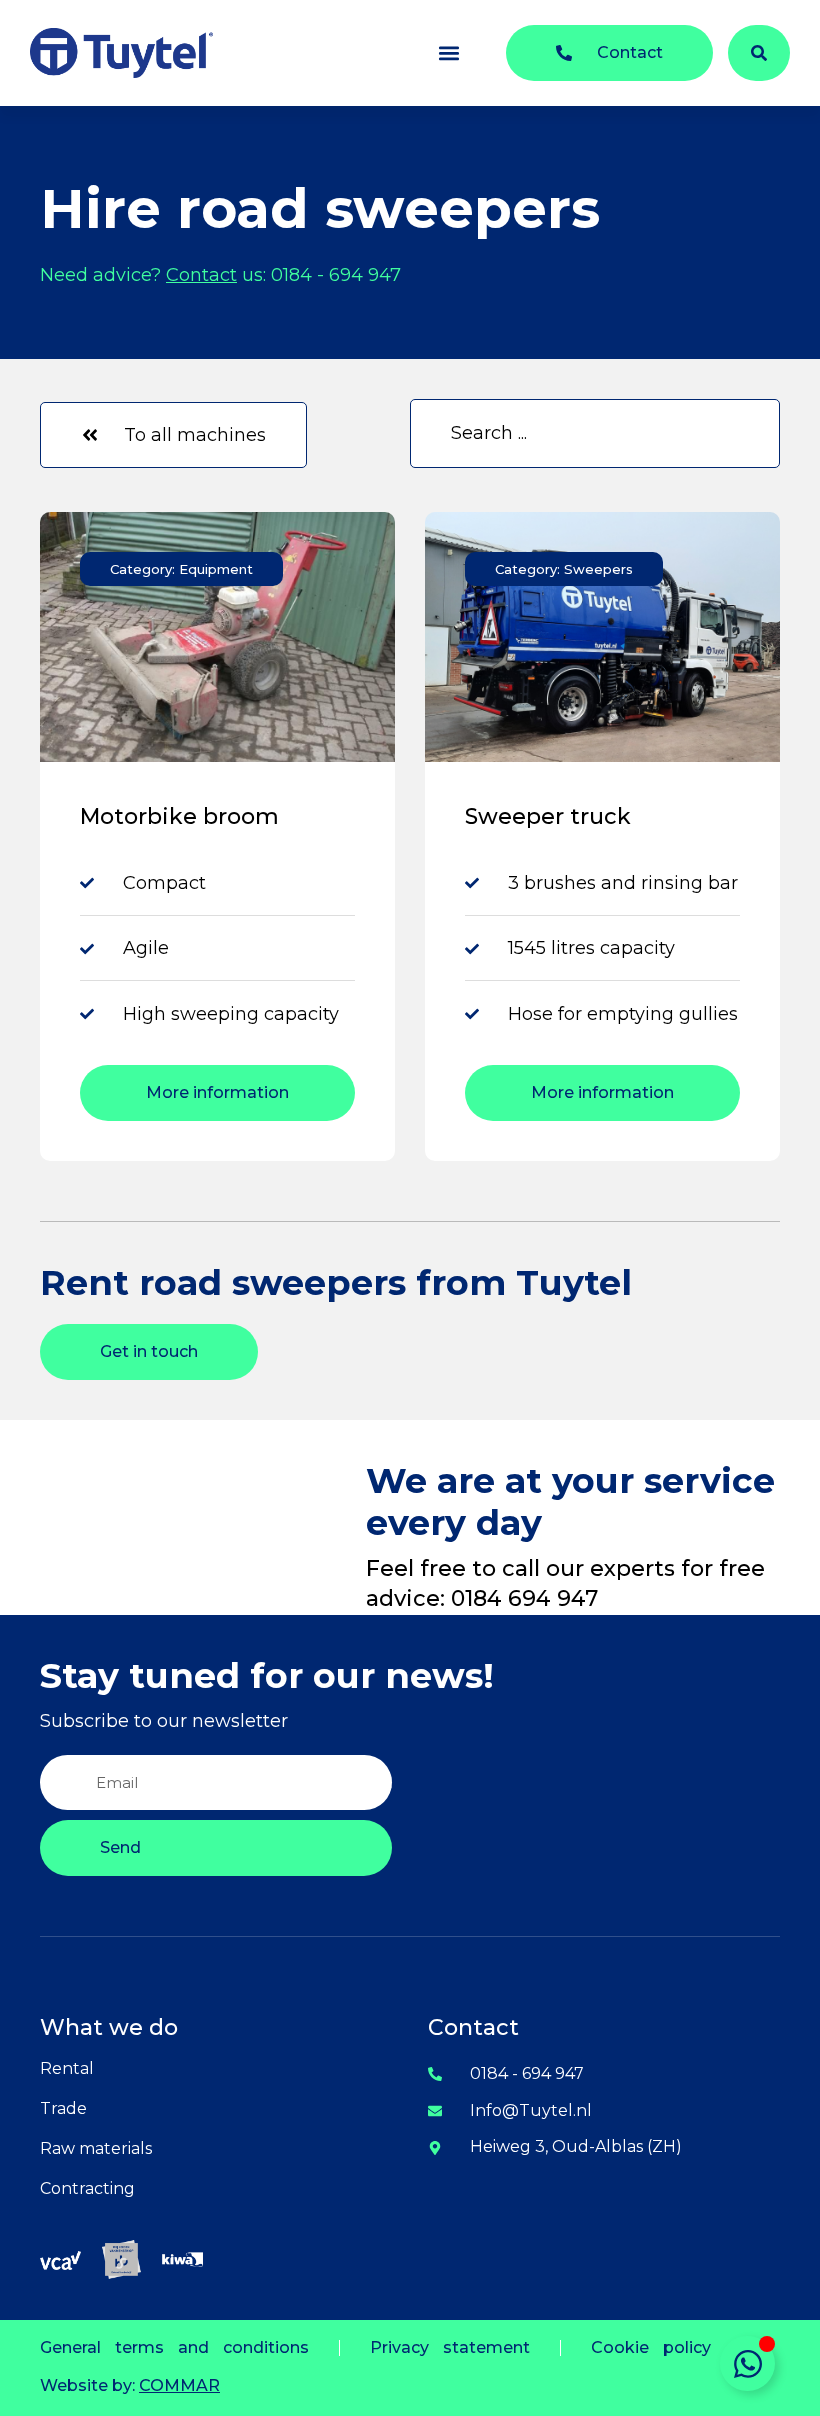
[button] (448, 53)
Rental (67, 2068)
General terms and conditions (174, 2347)
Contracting (87, 2188)
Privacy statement (450, 2347)
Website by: (130, 2385)
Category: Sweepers (564, 569)
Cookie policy (651, 2347)
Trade (63, 2108)
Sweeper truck (548, 816)
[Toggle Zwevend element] (747, 2363)
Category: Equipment (181, 569)
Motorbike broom (179, 816)
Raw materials (96, 2148)
